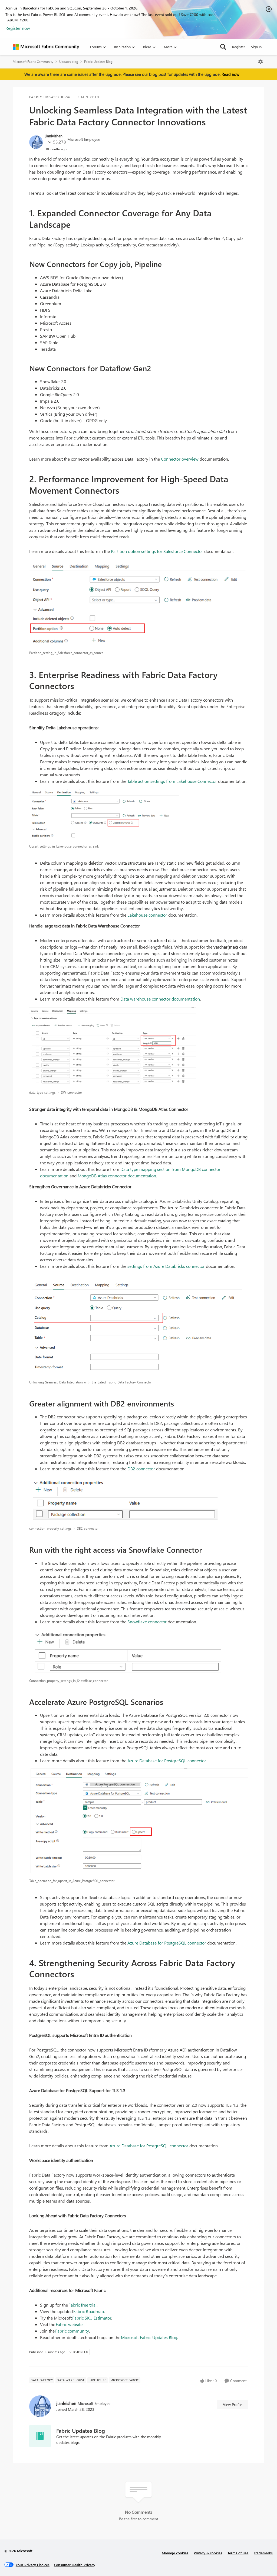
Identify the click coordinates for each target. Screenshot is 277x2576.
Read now (230, 74)
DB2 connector (142, 1469)
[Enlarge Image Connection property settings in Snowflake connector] (138, 1652)
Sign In (256, 47)
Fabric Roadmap (89, 2311)
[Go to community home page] (46, 47)
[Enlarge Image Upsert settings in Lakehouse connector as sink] (138, 815)
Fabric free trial (83, 2305)
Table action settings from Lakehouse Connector (172, 781)
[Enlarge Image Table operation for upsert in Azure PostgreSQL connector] (138, 1822)
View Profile (233, 2404)
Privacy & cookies (208, 2553)
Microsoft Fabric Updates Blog (149, 2337)
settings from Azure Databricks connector (166, 1266)
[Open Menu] (260, 62)
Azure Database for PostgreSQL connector (167, 1761)
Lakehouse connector (147, 915)
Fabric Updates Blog (98, 62)
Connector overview (180, 459)
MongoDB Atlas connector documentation (117, 1176)
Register (239, 47)
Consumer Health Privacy (75, 2565)
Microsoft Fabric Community (33, 62)
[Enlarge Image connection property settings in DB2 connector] (138, 1500)
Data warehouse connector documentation (160, 999)
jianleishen (54, 136)
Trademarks (263, 2553)
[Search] (223, 47)
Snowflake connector (147, 1622)
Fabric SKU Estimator (92, 2318)
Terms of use (238, 2553)
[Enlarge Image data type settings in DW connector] (138, 1047)
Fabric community (72, 2331)
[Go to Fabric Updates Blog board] (40, 2436)
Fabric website (69, 2324)
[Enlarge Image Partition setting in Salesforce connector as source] (138, 605)
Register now (18, 28)
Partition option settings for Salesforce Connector (157, 551)
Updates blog (69, 62)
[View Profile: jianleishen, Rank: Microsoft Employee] (36, 142)
